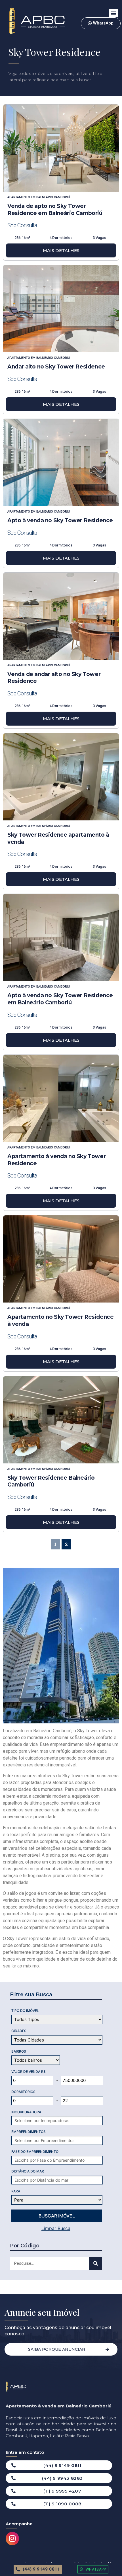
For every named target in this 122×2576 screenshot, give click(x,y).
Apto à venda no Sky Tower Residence (60, 520)
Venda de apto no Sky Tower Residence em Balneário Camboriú (55, 210)
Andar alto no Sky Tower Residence (56, 367)
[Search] (95, 2263)
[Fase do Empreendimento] (61, 2160)
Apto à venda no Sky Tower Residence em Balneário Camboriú (60, 999)
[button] (113, 13)
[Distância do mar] (61, 2180)
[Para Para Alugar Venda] (57, 2200)
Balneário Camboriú (53, 197)
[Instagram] (12, 2539)
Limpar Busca (56, 2228)
